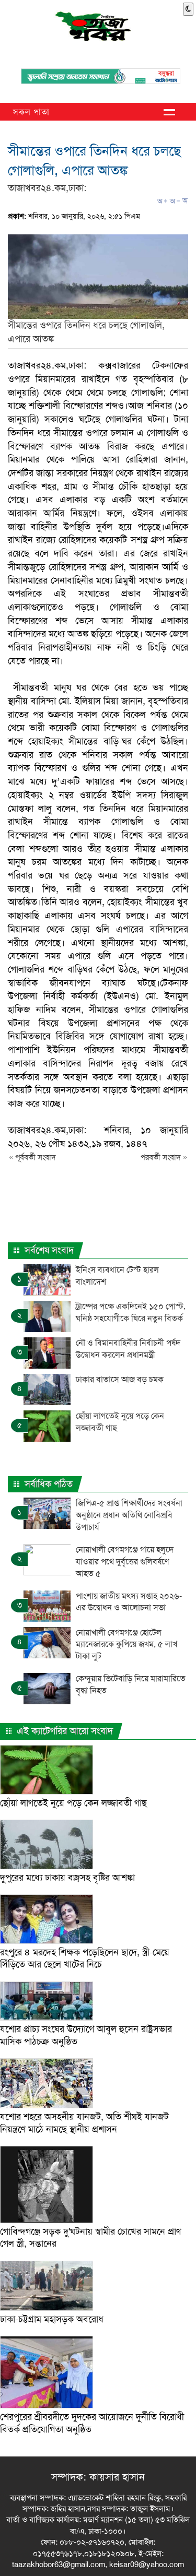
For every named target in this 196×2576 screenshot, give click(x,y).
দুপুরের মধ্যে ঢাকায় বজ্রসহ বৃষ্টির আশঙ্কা (67, 1878)
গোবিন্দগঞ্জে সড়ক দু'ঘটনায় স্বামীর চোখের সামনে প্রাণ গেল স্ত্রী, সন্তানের (90, 2237)
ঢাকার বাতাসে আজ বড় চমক (120, 1379)
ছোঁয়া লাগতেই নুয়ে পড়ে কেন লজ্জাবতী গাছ (73, 1803)
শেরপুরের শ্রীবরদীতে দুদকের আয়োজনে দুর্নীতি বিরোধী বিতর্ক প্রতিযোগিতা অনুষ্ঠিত (92, 2423)
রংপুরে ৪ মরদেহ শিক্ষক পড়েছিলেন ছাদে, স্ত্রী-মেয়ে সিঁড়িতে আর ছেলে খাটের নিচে (85, 1958)
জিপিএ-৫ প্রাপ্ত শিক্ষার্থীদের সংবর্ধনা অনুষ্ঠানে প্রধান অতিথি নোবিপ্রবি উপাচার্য (129, 1515)
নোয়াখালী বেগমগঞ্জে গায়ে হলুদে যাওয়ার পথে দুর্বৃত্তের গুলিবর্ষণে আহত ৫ (125, 1562)
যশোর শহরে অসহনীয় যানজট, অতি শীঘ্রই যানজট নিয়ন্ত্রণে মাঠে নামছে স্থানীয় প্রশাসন (84, 2123)
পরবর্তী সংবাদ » (164, 1157)
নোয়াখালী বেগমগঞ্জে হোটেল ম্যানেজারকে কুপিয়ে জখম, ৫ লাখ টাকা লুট (126, 1645)
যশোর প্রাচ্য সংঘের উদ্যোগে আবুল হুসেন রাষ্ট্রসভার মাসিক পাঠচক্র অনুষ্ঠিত (86, 2035)
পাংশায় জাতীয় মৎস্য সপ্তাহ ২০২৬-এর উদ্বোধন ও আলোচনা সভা (129, 1602)
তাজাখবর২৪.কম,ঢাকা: (47, 188)
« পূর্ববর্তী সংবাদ (32, 1157)
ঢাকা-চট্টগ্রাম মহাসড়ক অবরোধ (52, 2319)
